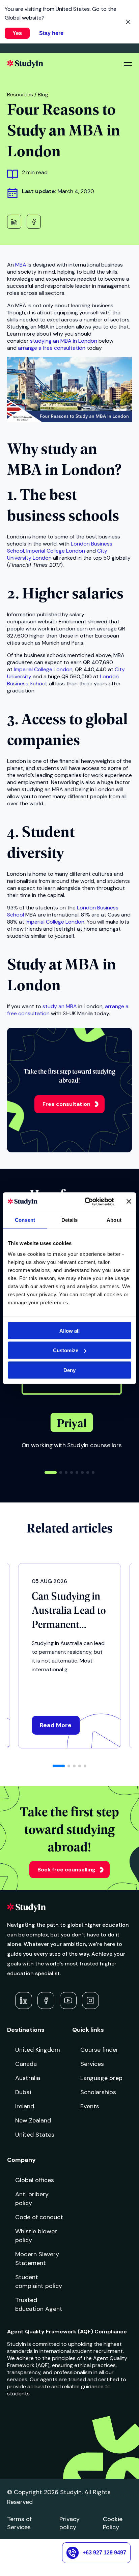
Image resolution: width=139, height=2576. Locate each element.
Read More (56, 1725)
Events (90, 2106)
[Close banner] (129, 1202)
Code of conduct (39, 2217)
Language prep (101, 2078)
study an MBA (60, 1006)
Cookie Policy (113, 2523)
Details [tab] (70, 1220)
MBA (21, 265)
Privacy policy (69, 2523)
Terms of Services (19, 2523)
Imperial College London (56, 551)
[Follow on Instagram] (90, 2000)
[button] (51, 1472)
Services (92, 2064)
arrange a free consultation (52, 348)
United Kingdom (38, 2050)
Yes (17, 33)
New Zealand (33, 2120)
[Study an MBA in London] (70, 420)
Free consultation (66, 1104)
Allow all (69, 1330)
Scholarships (98, 2092)
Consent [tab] (25, 1220)
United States (35, 2135)
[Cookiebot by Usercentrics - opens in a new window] (86, 1202)
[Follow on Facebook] (46, 2000)
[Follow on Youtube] (68, 2000)
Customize (66, 1350)
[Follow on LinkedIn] (24, 2000)
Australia (28, 2078)
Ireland (25, 2106)
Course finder (99, 2050)
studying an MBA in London (64, 341)
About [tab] (114, 1220)
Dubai (23, 2092)
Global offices (35, 2180)
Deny (69, 1370)
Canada (26, 2064)
